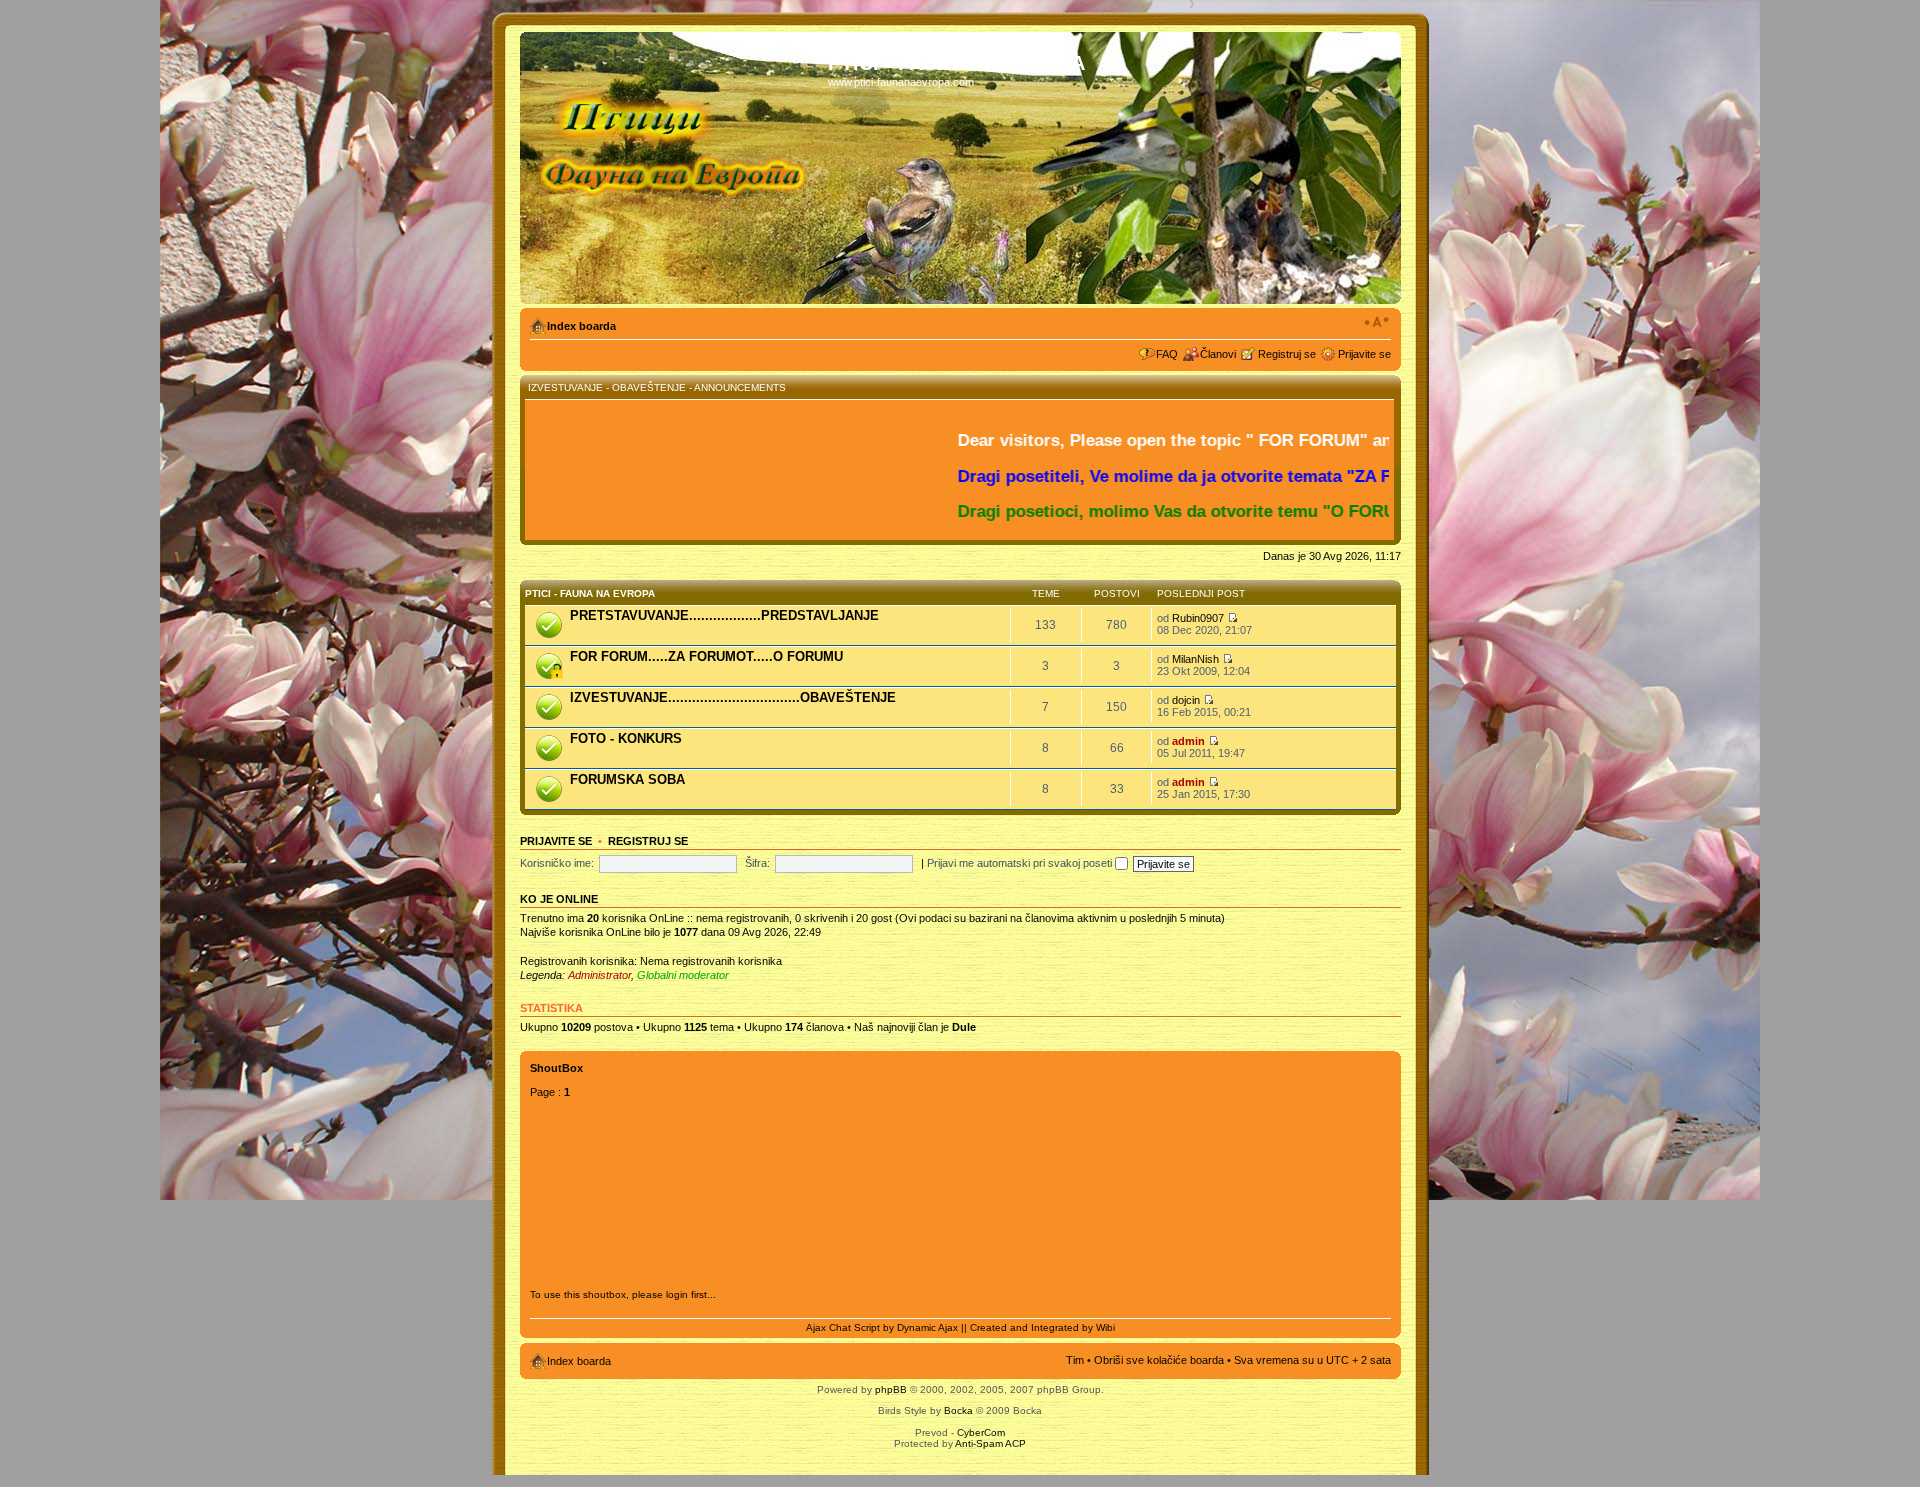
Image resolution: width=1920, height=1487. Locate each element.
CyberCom (981, 1432)
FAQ (1167, 354)
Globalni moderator (683, 975)
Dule (964, 1027)
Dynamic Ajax (927, 1327)
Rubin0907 (1198, 618)
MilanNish (1195, 659)
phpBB (891, 1389)
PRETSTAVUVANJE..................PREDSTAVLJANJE (724, 615)
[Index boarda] (676, 168)
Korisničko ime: (557, 863)
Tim (1075, 1360)
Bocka (958, 1410)
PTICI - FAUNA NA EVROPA (590, 593)
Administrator (599, 975)
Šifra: (757, 863)
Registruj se (1287, 354)
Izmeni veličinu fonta (1376, 322)
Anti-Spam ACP (990, 1443)
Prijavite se (1364, 354)
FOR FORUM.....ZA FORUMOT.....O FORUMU (706, 656)
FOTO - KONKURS (626, 738)
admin (1188, 741)
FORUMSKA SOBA (627, 779)
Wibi (1105, 1327)
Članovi (1218, 354)
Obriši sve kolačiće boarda (1159, 1360)
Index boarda (581, 326)
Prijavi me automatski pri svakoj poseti (1021, 863)
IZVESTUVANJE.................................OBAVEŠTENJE (733, 697)
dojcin (1186, 700)
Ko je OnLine (559, 899)
